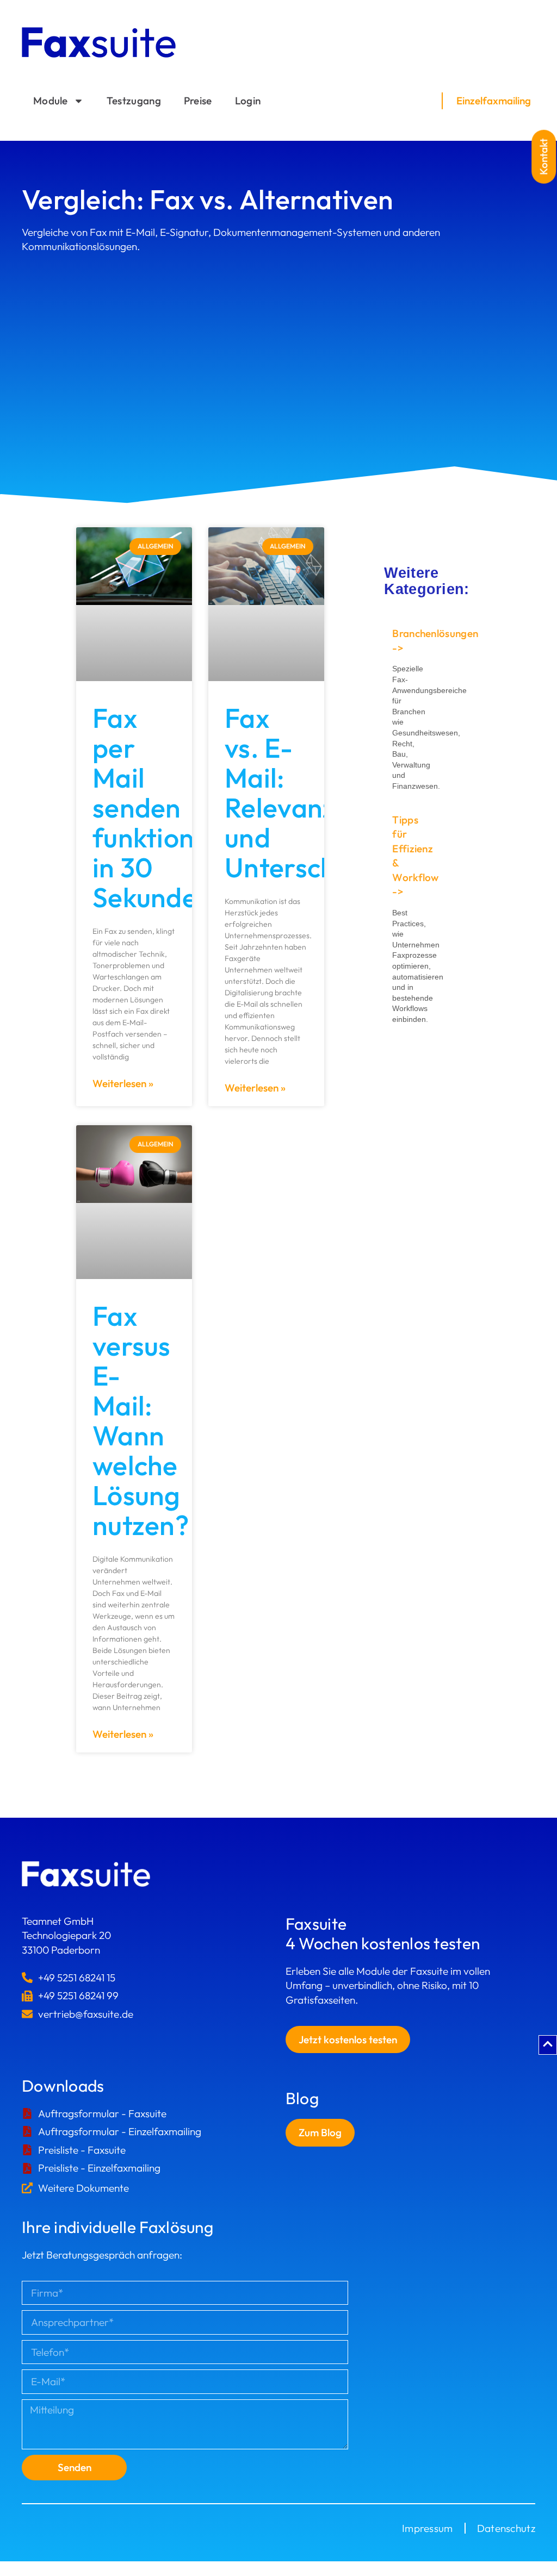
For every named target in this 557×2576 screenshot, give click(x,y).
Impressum (428, 2528)
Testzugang (134, 101)
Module (51, 101)
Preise (198, 101)
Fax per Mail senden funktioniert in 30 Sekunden (165, 807)
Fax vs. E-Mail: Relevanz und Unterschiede (307, 793)
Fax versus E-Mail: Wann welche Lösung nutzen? (141, 1420)
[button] (544, 157)
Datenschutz (506, 2528)
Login (248, 101)
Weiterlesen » (123, 1083)
